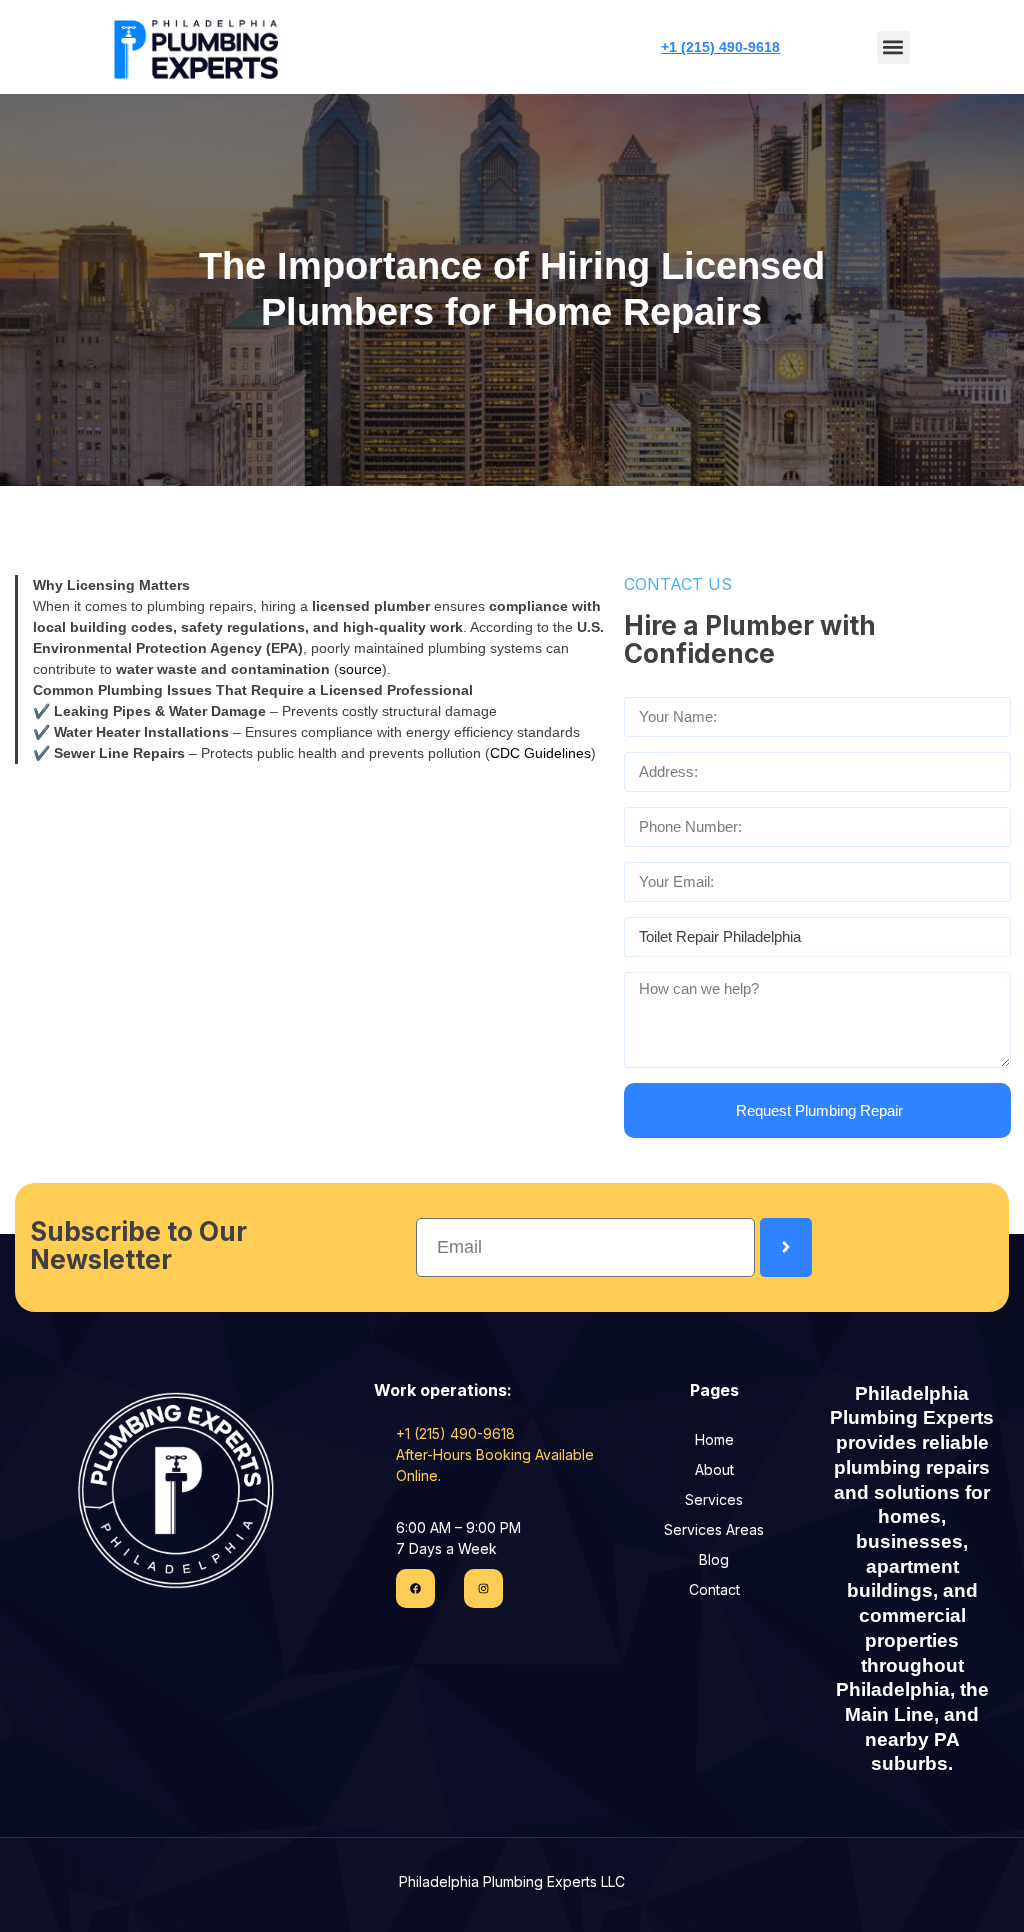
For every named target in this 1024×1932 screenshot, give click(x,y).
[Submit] (786, 1247)
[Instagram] (483, 1588)
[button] (893, 47)
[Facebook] (415, 1588)
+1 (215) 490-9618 (720, 47)
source (360, 669)
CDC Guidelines (540, 753)
